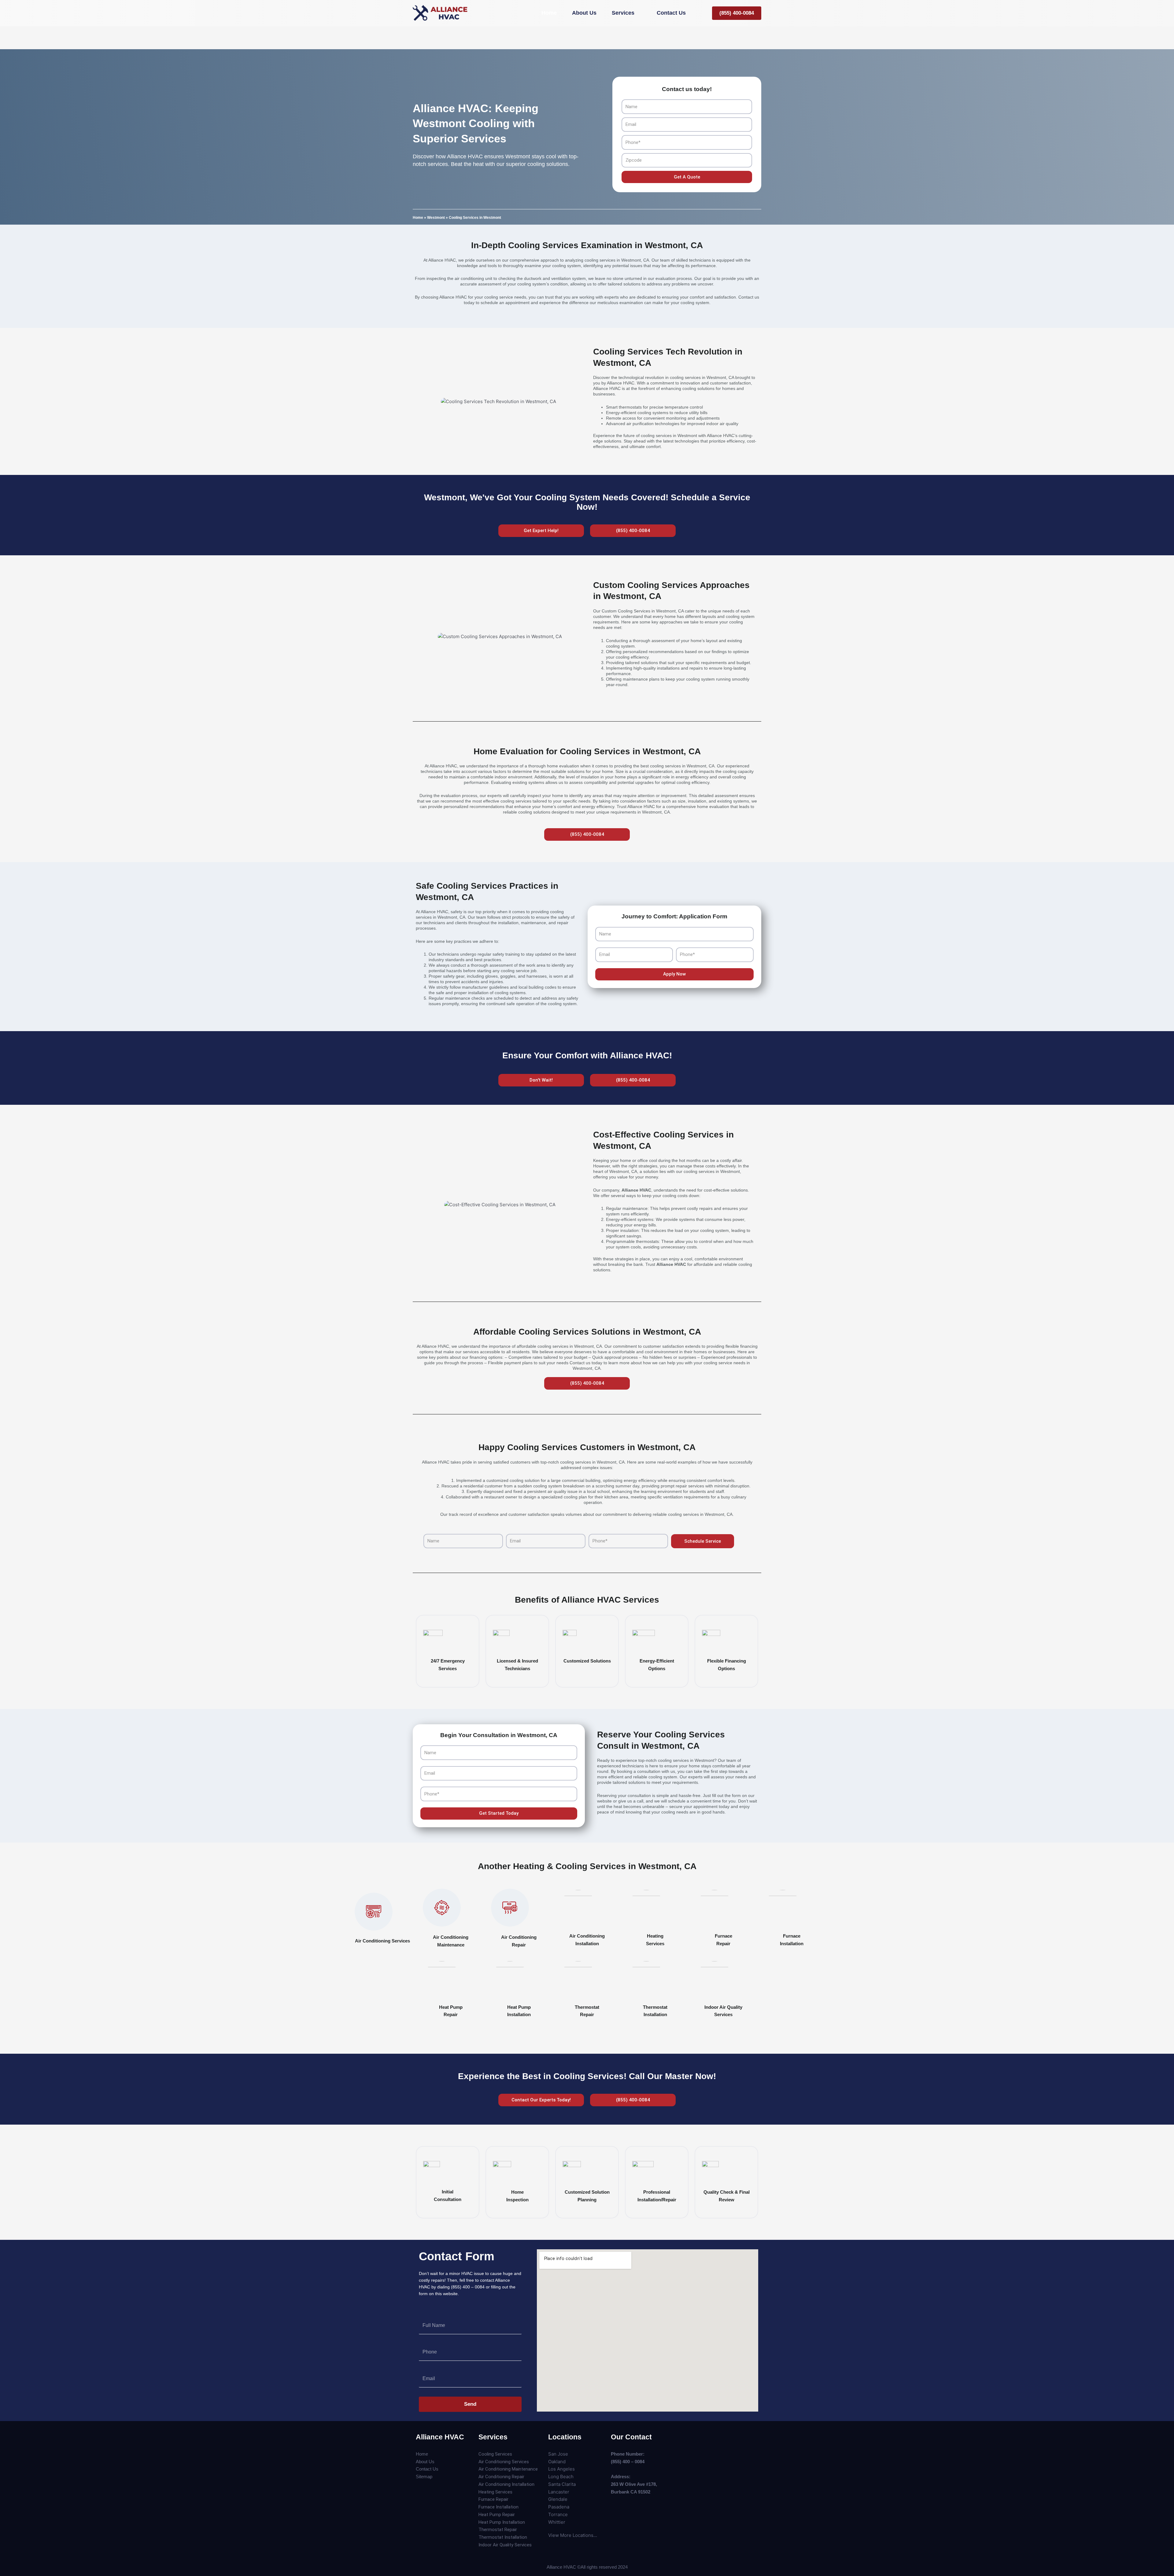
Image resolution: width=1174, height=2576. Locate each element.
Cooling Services (495, 2454)
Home (418, 218)
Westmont (436, 218)
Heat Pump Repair (497, 2515)
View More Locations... (573, 2535)
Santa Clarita (562, 2484)
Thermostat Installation (503, 2537)
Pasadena (559, 2507)
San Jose (558, 2454)
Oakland (557, 2462)
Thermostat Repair (498, 2530)
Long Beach (561, 2477)
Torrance (558, 2514)
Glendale (558, 2499)
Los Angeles (561, 2469)
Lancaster (559, 2492)
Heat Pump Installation (502, 2522)
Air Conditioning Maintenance (508, 2469)
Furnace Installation (498, 2507)
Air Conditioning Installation (506, 2484)
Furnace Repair (493, 2499)
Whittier (557, 2522)
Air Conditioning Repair (501, 2477)
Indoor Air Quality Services (505, 2545)
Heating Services (495, 2492)
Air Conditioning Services (382, 1941)
